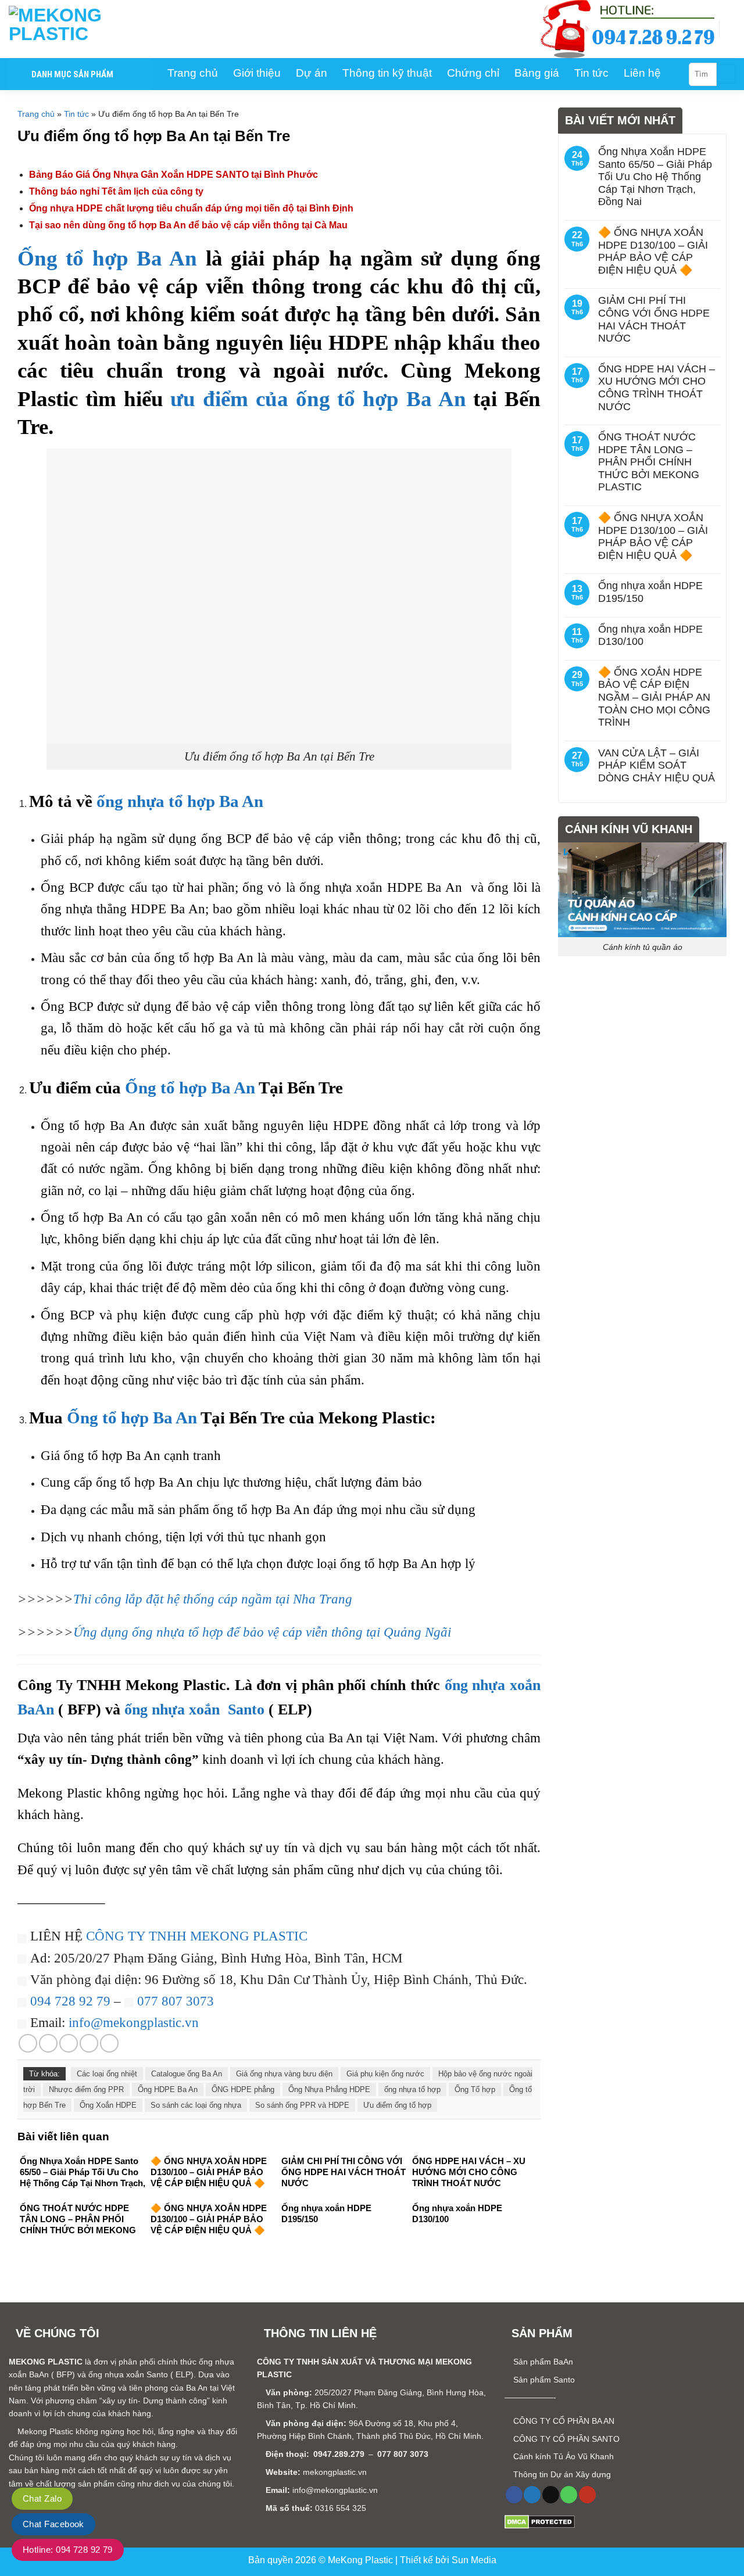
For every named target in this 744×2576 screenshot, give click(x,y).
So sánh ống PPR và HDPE (302, 2105)
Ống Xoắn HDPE (108, 2105)
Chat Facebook (53, 2524)
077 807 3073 (174, 2001)
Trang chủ (36, 114)
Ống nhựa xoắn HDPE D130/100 (650, 636)
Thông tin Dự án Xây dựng (561, 2474)
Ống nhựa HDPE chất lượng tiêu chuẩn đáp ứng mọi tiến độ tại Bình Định (191, 208)
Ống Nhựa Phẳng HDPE (329, 2089)
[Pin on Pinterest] (89, 2043)
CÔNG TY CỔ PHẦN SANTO (565, 2439)
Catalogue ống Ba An (187, 2074)
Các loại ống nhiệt (107, 2074)
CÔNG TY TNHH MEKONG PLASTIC (197, 1936)
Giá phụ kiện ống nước (385, 2074)
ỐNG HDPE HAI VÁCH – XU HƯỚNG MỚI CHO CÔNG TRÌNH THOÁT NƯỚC (657, 388)
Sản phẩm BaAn (542, 2362)
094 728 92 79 (70, 2001)
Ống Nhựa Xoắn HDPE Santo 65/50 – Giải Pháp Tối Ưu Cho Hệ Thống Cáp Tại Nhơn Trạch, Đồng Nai (655, 177)
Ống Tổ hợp (475, 2089)
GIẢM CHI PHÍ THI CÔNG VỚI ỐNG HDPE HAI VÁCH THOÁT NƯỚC (654, 319)
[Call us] (569, 2495)
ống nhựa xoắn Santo (194, 1709)
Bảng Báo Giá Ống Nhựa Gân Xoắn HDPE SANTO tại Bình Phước (174, 175)
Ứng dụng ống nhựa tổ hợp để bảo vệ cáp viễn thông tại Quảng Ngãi (262, 1632)
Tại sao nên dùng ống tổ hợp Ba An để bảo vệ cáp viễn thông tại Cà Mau (188, 225)
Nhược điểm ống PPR (86, 2089)
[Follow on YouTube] (587, 2495)
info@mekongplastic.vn (134, 2022)
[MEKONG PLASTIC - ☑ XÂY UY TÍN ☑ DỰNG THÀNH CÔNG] (67, 29)
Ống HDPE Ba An (168, 2089)
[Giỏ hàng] (729, 29)
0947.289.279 (339, 2454)
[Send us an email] (551, 2495)
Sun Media (474, 2560)
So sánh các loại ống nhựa (196, 2105)
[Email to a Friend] (69, 2043)
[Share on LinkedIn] (109, 2043)
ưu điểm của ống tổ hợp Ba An (318, 399)
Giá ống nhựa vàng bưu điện (284, 2074)
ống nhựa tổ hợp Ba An (180, 801)
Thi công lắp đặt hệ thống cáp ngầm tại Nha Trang (213, 1599)
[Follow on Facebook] (514, 2495)
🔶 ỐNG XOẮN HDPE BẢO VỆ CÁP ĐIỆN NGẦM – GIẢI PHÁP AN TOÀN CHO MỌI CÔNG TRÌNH (654, 697)
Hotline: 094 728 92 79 (68, 2550)
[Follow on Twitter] (532, 2495)
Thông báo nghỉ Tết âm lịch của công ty (116, 191)
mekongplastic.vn (335, 2472)
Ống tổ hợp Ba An (107, 258)
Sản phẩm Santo (543, 2380)
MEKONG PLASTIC (46, 2362)
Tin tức (76, 114)
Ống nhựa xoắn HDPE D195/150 (650, 592)
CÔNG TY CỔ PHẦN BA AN (563, 2421)
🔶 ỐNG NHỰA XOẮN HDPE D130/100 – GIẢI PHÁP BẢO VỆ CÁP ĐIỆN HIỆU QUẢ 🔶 (653, 251)
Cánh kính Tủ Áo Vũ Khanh (562, 2456)
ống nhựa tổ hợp (412, 2089)
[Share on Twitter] (48, 2043)
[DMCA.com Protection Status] (540, 2521)
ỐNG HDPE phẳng (243, 2089)
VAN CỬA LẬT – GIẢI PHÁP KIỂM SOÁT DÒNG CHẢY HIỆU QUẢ (657, 765)
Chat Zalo (42, 2498)
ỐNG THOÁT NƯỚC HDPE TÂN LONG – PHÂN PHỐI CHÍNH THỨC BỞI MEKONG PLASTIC (649, 462)
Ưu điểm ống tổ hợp (397, 2105)
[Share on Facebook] (28, 2043)
